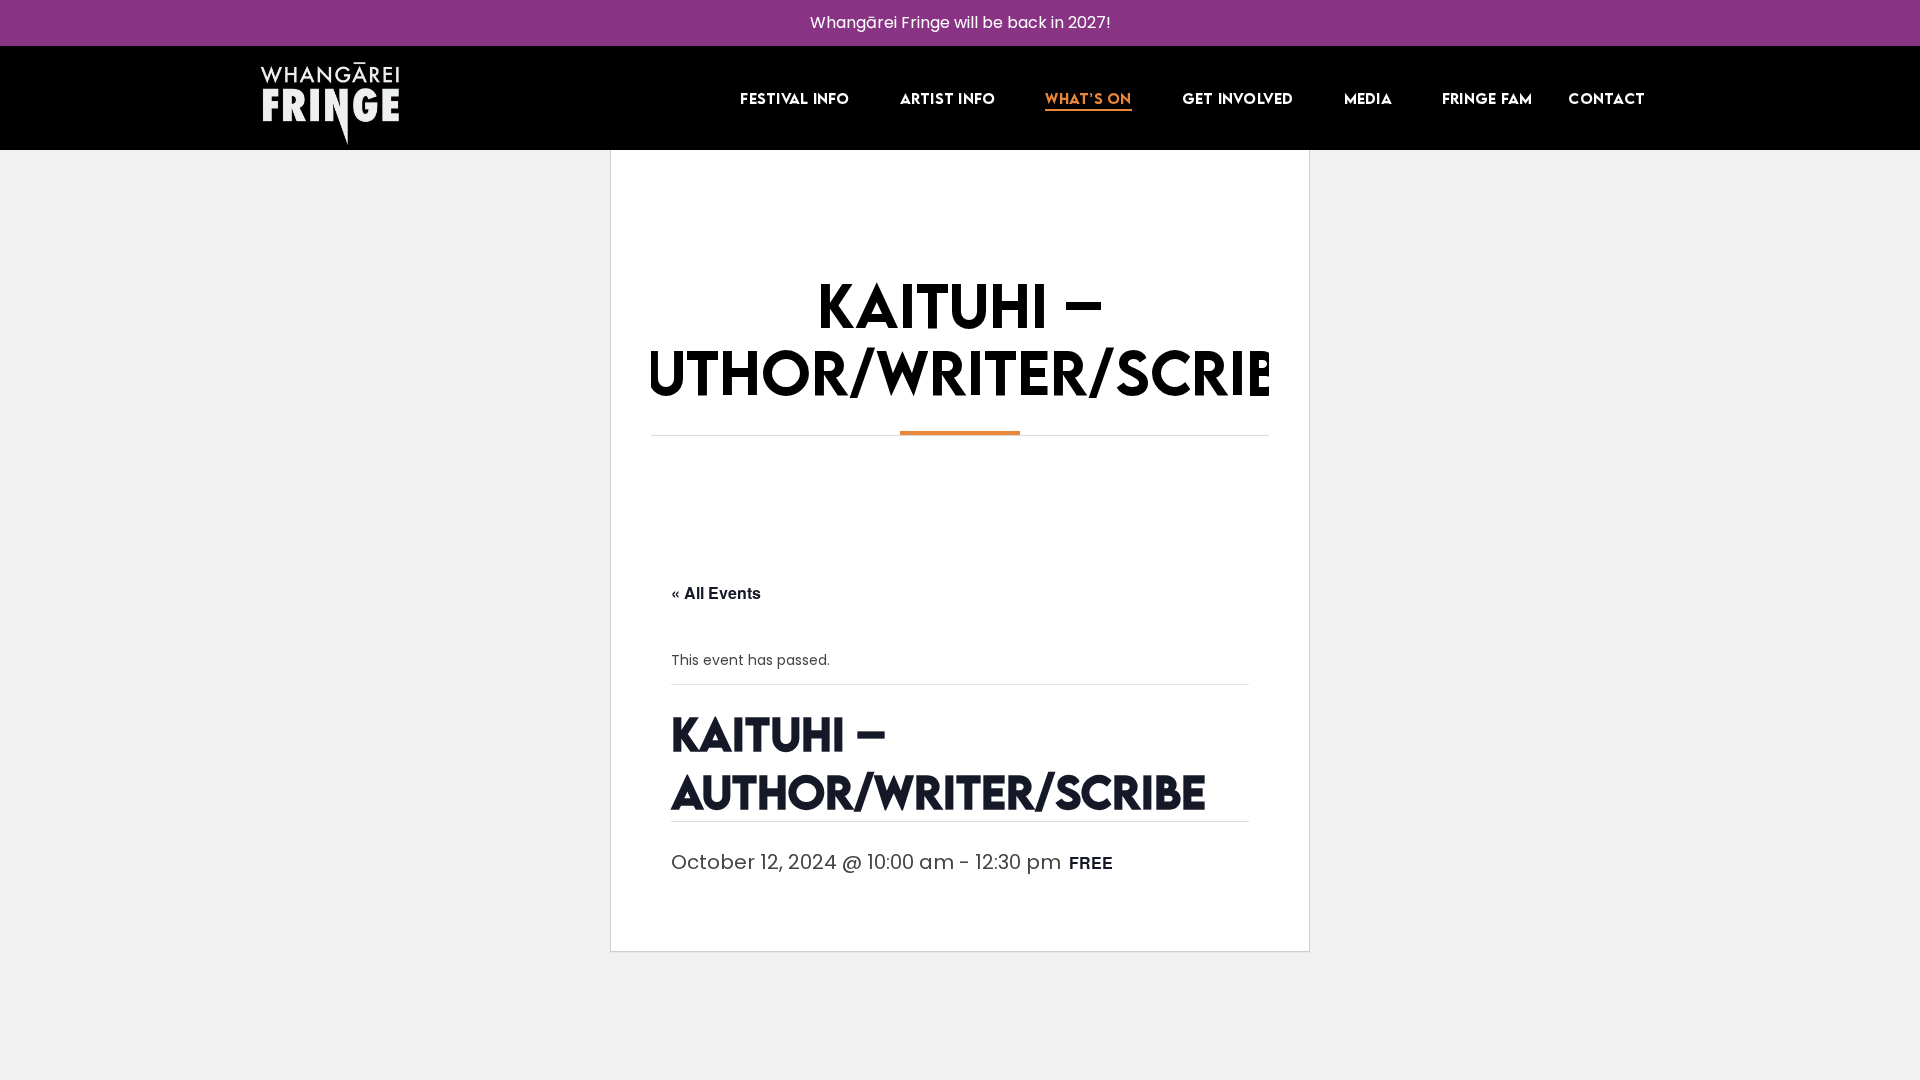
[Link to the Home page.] (330, 104)
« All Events (716, 592)
